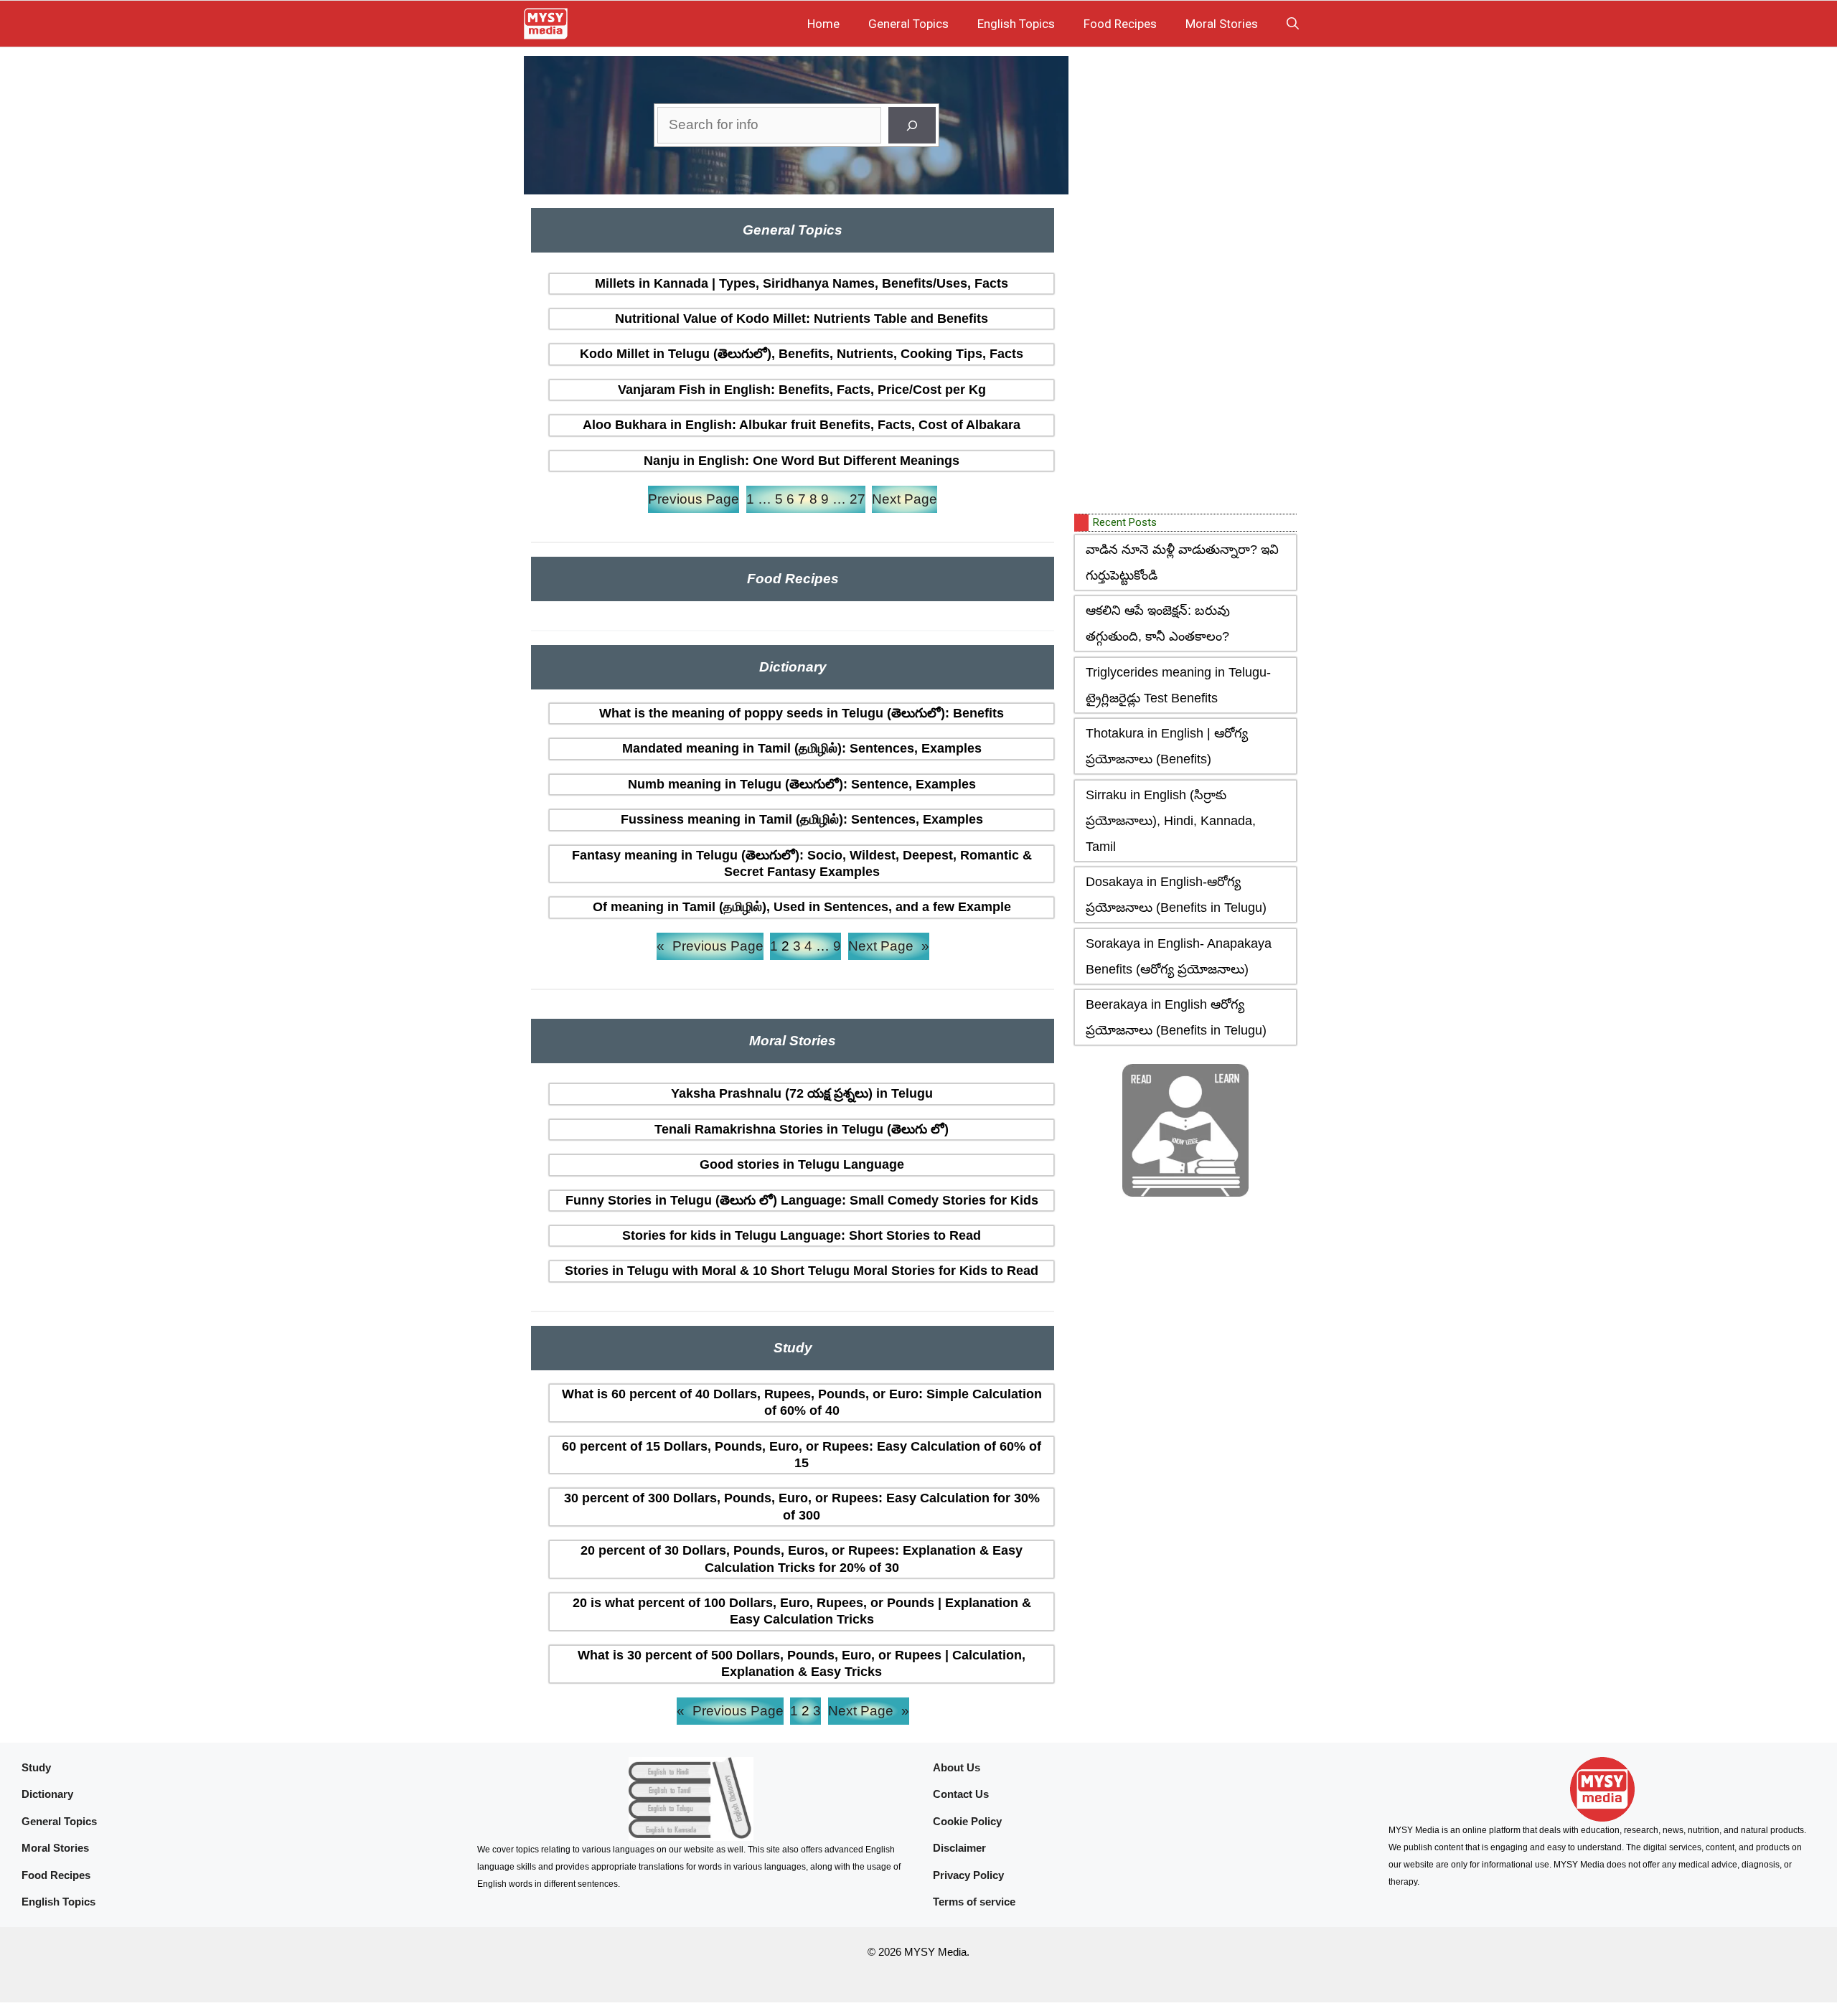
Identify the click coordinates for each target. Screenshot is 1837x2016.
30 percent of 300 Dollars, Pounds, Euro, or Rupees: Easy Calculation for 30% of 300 (802, 1506)
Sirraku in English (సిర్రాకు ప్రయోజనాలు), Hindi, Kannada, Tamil (1171, 821)
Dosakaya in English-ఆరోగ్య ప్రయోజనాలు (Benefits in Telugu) (1176, 895)
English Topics (1016, 24)
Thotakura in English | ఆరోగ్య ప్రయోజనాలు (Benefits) (1167, 746)
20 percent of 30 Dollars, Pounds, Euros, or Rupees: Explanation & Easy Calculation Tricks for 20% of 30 (802, 1559)
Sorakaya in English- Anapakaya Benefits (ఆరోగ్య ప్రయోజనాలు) (1179, 956)
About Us (957, 1767)
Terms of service (974, 1902)
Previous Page (694, 499)
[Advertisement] (1182, 282)
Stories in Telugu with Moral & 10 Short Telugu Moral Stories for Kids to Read (802, 1271)
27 (858, 499)
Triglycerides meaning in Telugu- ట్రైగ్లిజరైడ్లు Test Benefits (1178, 685)
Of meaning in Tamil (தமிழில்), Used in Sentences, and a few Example (802, 907)
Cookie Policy (967, 1821)
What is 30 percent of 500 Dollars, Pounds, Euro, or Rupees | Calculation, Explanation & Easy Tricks (802, 1663)
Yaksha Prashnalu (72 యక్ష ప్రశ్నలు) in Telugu (802, 1093)
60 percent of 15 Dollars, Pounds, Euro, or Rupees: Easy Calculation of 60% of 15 (802, 1455)
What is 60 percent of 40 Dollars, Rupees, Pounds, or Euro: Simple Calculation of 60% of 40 (802, 1402)
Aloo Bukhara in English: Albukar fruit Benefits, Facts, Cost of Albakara (802, 425)
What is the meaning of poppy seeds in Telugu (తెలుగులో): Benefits (802, 713)
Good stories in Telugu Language (802, 1164)
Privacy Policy (968, 1875)
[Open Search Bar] (1293, 24)
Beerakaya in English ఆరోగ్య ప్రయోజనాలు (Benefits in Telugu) (1176, 1017)
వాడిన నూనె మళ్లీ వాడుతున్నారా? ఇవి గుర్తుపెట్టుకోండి (1182, 562)
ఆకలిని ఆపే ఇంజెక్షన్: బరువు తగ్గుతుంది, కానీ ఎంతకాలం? (1158, 623)
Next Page (905, 499)
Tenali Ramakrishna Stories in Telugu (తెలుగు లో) (802, 1129)
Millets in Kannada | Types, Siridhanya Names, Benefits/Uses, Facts (802, 283)
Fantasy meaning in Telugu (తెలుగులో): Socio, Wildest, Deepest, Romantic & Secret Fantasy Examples (802, 863)
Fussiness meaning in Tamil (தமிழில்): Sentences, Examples (802, 819)
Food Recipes (1120, 24)
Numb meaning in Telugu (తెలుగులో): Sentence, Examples (802, 784)
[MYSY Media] (546, 24)
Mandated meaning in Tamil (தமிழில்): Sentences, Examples (802, 748)
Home (823, 24)
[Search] (912, 125)
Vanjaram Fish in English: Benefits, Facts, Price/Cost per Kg (802, 390)
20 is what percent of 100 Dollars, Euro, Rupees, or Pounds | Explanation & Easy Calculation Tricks (802, 1611)
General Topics (908, 24)
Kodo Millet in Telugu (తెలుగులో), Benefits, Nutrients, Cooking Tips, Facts (802, 354)
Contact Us (961, 1794)
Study (36, 1767)
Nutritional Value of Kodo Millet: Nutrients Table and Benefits (802, 319)
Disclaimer (959, 1848)
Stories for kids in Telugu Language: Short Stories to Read (802, 1235)
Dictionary (47, 1794)
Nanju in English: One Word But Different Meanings (802, 461)
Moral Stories (1222, 24)
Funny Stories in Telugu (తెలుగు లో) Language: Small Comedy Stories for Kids (802, 1200)
